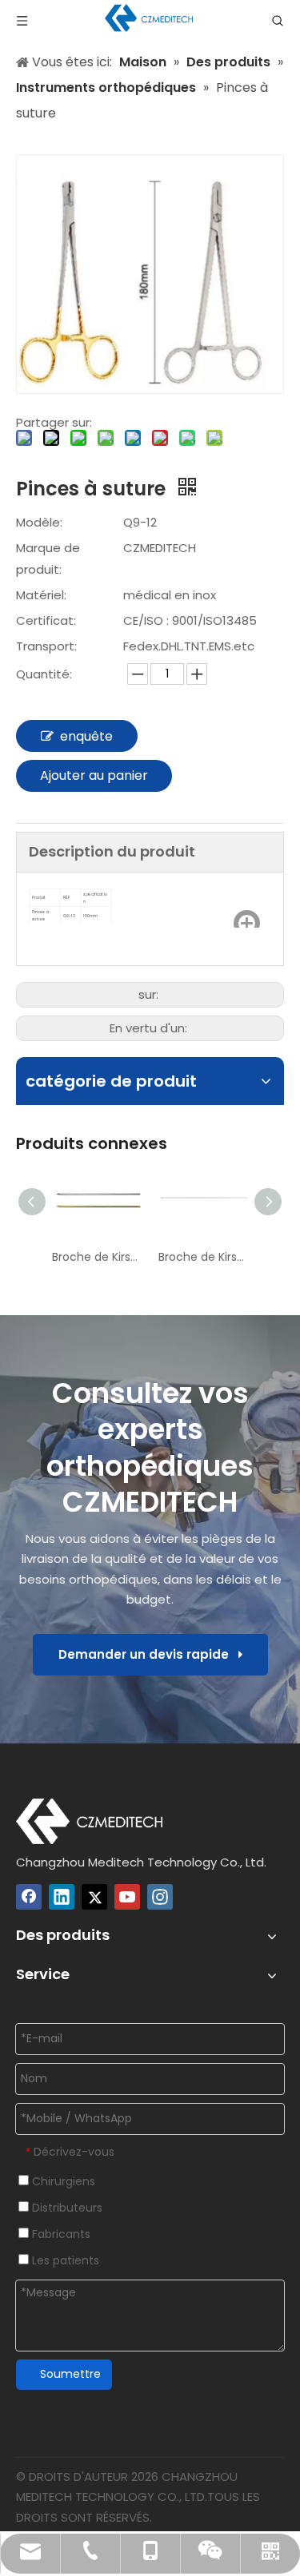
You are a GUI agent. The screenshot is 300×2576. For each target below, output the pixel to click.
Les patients (64, 2260)
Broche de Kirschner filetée (204, 1257)
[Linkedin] (62, 1897)
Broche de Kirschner (97, 1257)
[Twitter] (94, 1897)
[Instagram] (160, 1897)
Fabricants (60, 2234)
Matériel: (41, 595)
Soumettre (70, 2374)
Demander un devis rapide (148, 1654)
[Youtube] (127, 1897)
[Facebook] (29, 1897)
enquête (86, 736)
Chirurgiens (62, 2181)
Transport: (46, 646)
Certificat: (46, 620)
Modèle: (39, 522)
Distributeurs (66, 2208)
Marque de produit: (48, 559)
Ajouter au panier (94, 775)
